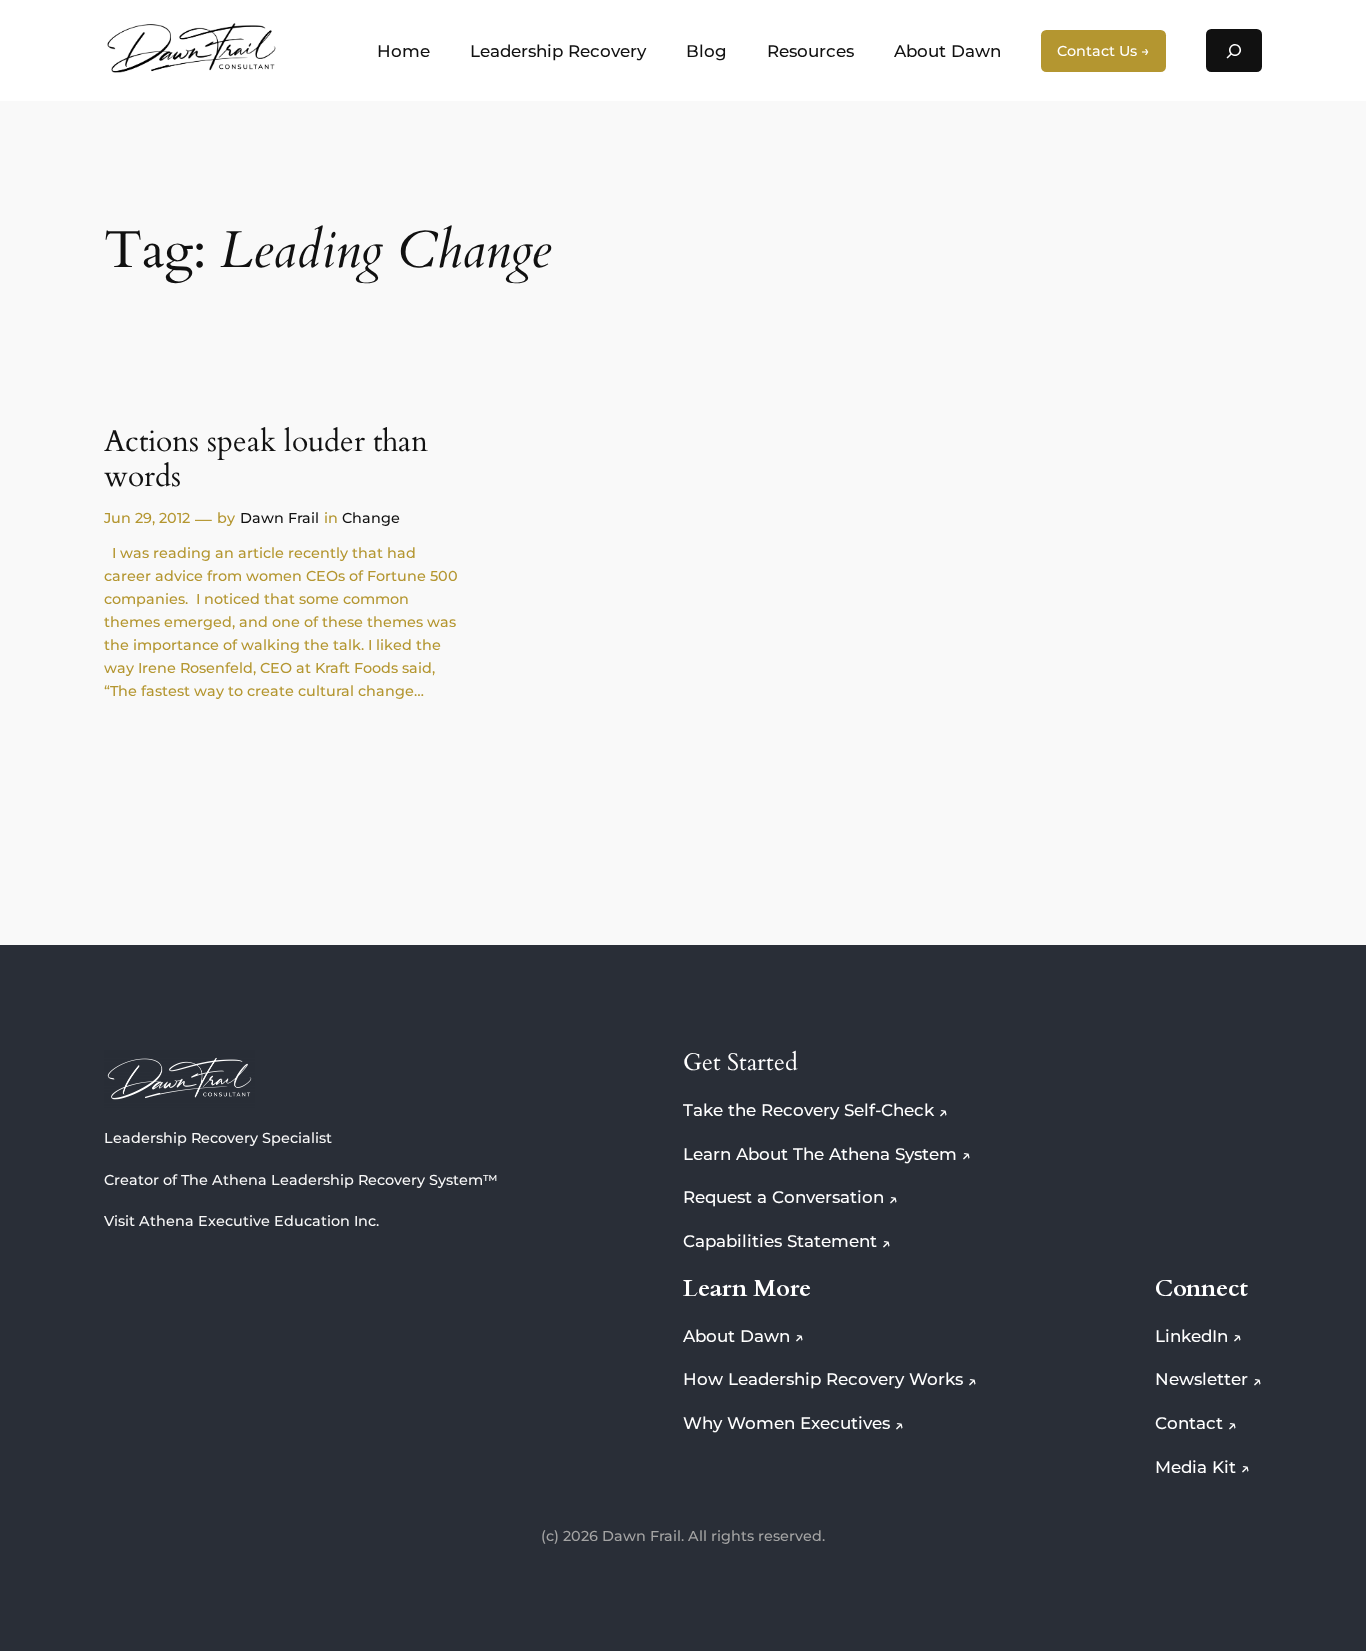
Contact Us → (1103, 51)
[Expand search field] (1234, 50)
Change (371, 518)
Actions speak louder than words (266, 460)
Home (403, 51)
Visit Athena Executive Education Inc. (241, 1221)
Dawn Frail (279, 518)
